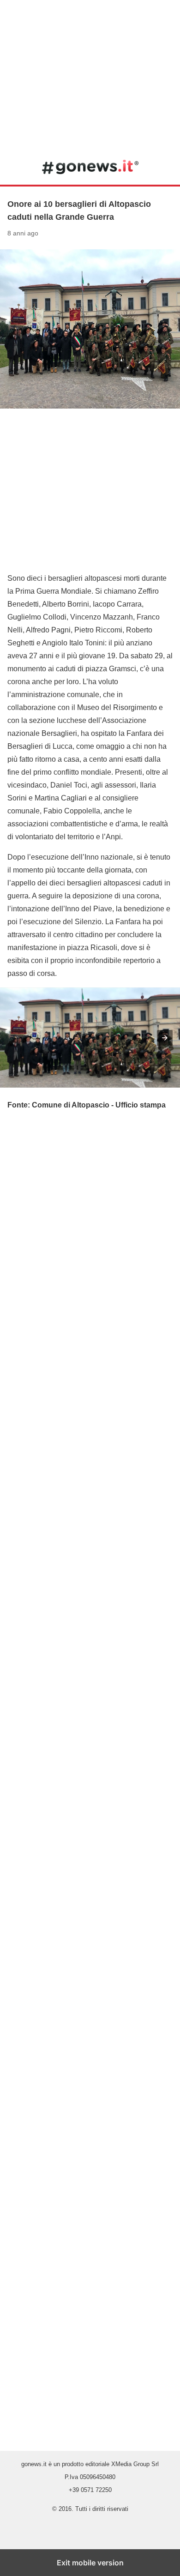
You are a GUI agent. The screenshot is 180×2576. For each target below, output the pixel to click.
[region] (90, 74)
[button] (165, 1038)
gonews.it (90, 167)
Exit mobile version (90, 2563)
